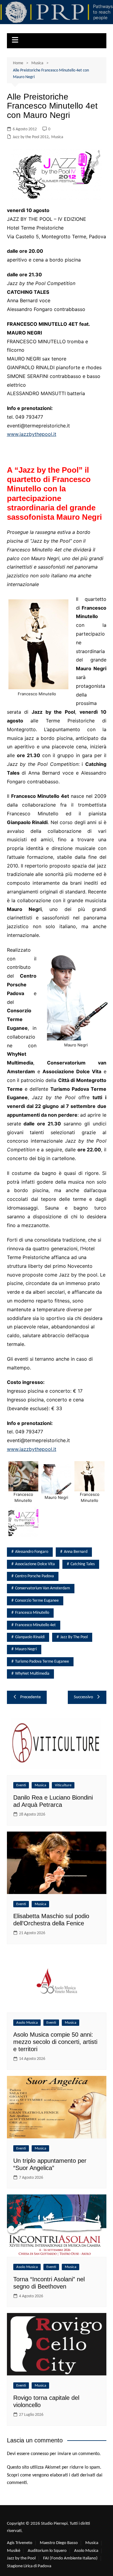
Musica (57, 137)
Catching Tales (83, 1564)
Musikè (14, 2551)
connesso (40, 2454)
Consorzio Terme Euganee (37, 1601)
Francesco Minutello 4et (35, 1625)
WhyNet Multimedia (32, 1674)
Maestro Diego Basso (59, 2543)
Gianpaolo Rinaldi (30, 1637)
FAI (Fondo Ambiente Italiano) (70, 2558)
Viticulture (63, 1785)
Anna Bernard (76, 1552)
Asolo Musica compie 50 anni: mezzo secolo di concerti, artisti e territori (55, 2042)
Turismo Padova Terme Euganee (42, 1662)
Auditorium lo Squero (47, 2551)
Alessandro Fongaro (32, 1552)
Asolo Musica (27, 2023)
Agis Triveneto (20, 2543)
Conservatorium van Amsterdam (42, 1588)
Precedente (30, 1697)
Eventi (21, 1785)
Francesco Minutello (32, 1613)
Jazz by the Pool (74, 1637)
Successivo (83, 1697)
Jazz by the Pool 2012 (31, 137)
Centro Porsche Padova (35, 1576)
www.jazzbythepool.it (32, 434)
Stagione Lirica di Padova (29, 2566)
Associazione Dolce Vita (35, 1564)
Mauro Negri (26, 1649)
